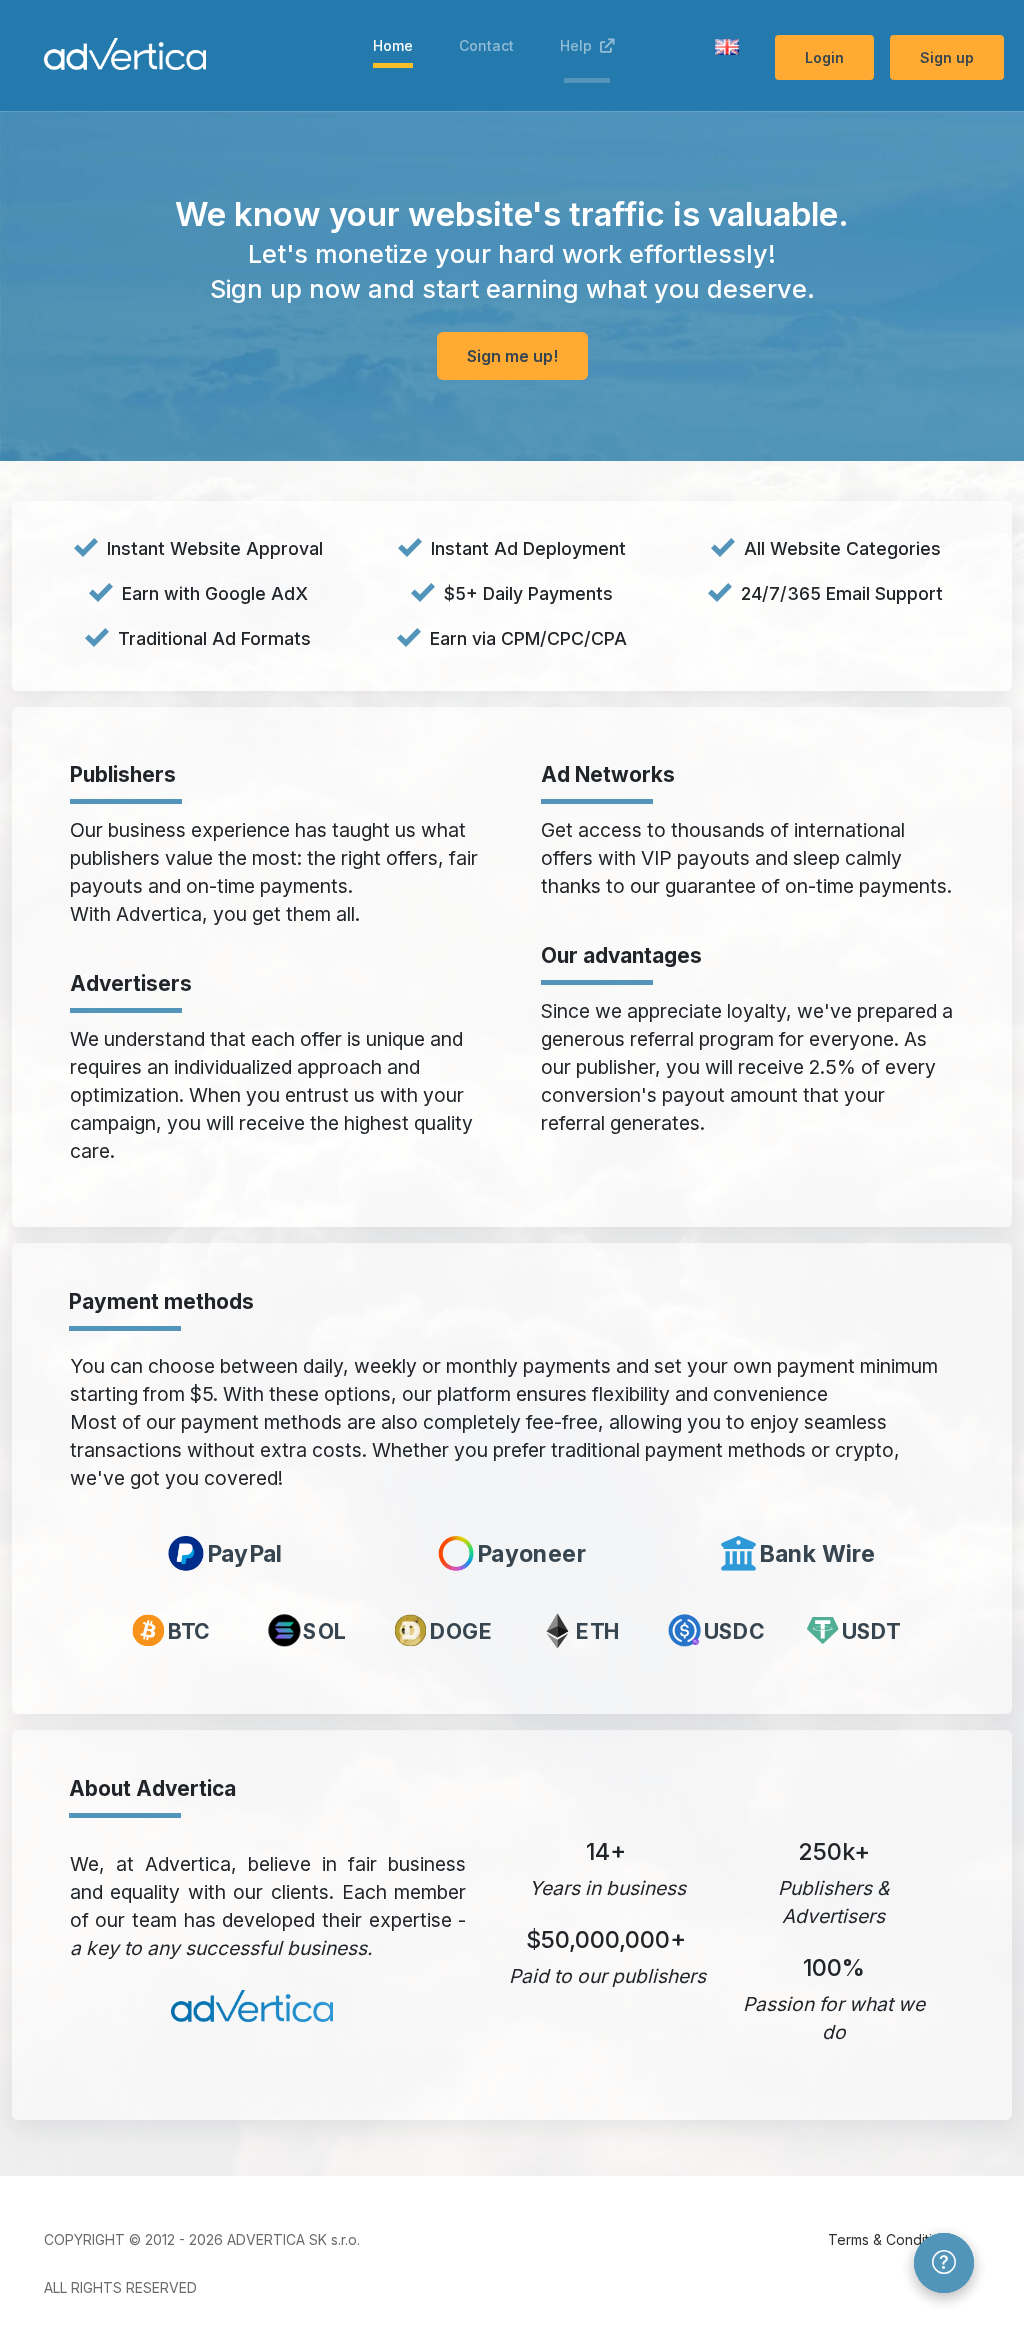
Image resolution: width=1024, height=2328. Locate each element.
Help (580, 45)
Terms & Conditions (892, 2239)
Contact (486, 45)
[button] (727, 46)
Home (393, 45)
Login (824, 57)
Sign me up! (512, 356)
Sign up (947, 57)
